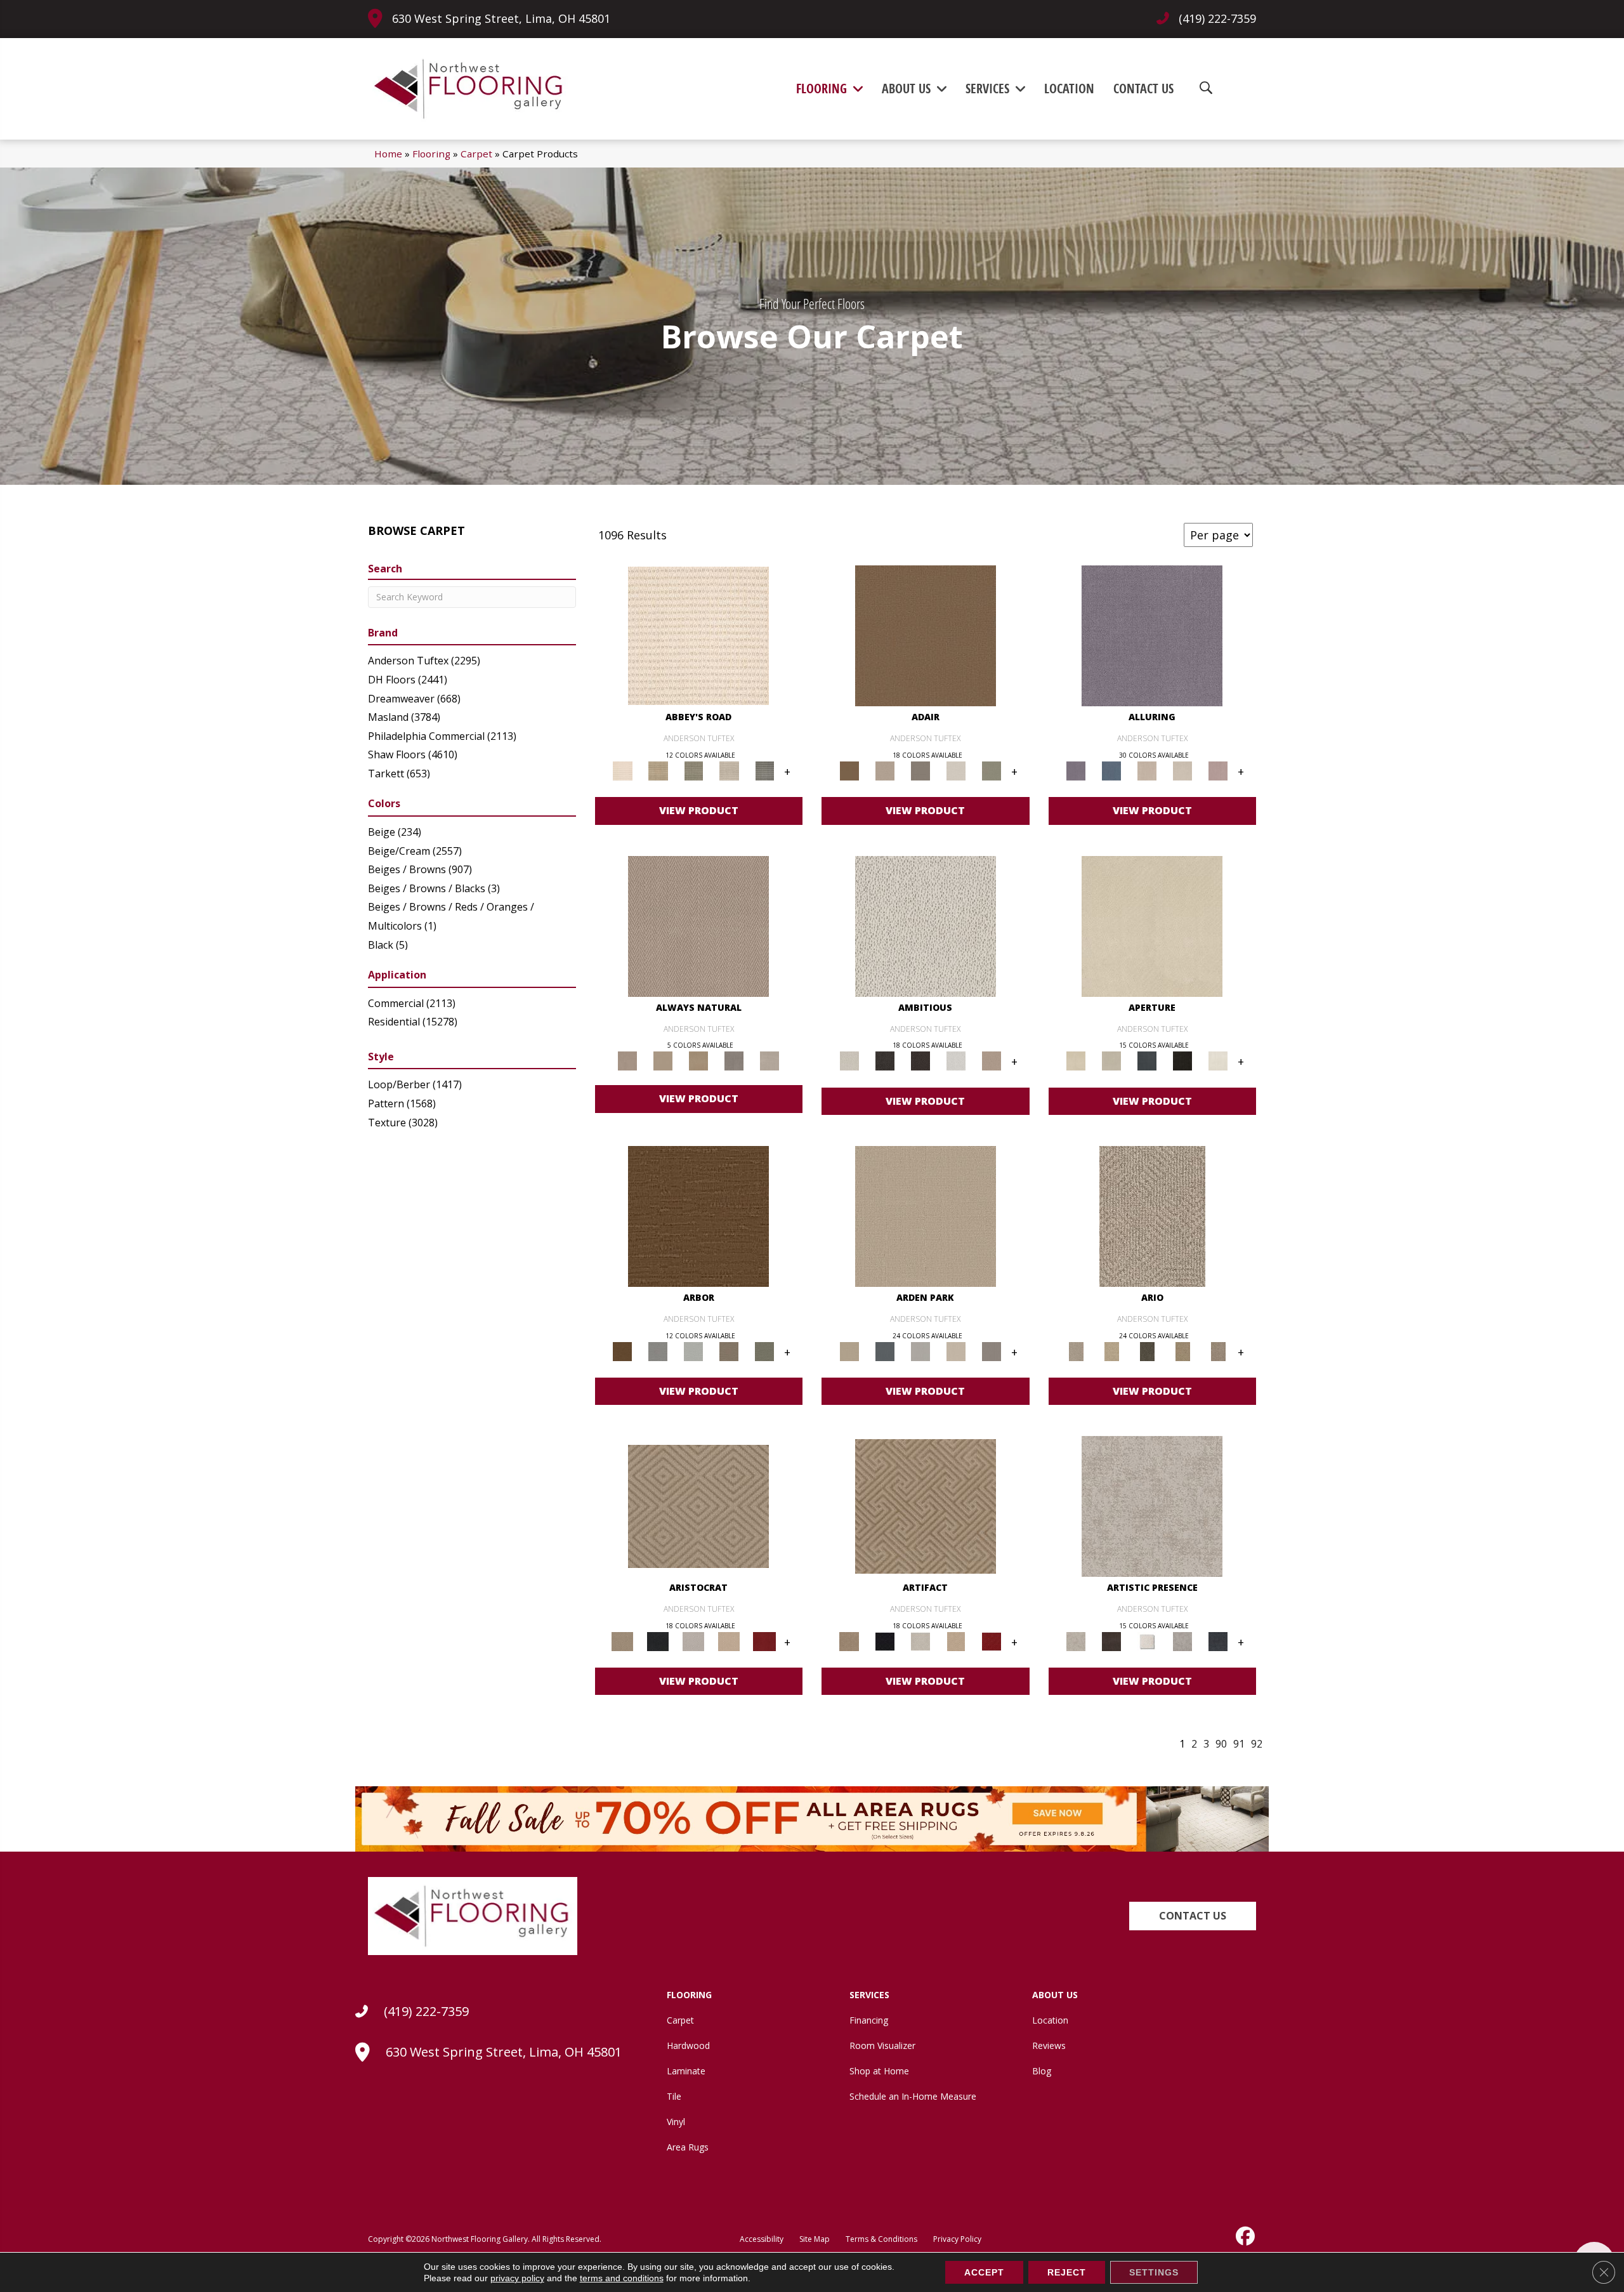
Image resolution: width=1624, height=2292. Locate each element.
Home (388, 154)
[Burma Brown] (1111, 1640)
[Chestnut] (698, 1215)
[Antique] (1111, 1350)
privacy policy (517, 2278)
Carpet (476, 154)
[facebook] (1244, 2236)
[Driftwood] (729, 1350)
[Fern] (764, 1350)
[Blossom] (1218, 770)
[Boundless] (693, 770)
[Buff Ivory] (1152, 925)
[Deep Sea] (1218, 1640)
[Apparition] (1147, 1350)
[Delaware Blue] (764, 770)
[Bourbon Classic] (926, 635)
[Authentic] (926, 1215)
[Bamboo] (658, 770)
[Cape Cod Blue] (1147, 1060)
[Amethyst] (1152, 635)
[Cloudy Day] (920, 1350)
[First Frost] (956, 1060)
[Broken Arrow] (1218, 1350)
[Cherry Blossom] (764, 1640)
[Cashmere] (729, 1640)
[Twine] (769, 1060)
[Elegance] (956, 770)
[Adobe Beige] (1152, 1215)
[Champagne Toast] (885, 770)
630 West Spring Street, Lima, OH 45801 (501, 18)
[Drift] (956, 1350)
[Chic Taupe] (729, 770)
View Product (699, 810)
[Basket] (698, 925)
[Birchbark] (1182, 770)
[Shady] (734, 1060)
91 (1239, 1744)
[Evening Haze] (992, 1350)
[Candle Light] (1147, 1640)
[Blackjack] (658, 1640)
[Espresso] (1182, 1060)
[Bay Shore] (1182, 1350)
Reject (1067, 2272)
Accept (984, 2272)
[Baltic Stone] (1152, 1506)
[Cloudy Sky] (658, 1350)
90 (1221, 1744)
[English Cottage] (992, 770)
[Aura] (698, 635)
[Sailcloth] (698, 1060)
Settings (1154, 2272)
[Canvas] (926, 925)
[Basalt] (1147, 770)
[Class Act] (920, 770)
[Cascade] (693, 1640)
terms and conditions (622, 2278)
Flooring (431, 154)
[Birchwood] (698, 1506)
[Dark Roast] (920, 1060)
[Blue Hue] (885, 1350)
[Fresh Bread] (992, 1060)
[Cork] (663, 1060)
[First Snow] (1218, 1060)
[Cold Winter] (1182, 1640)
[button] (1193, 1916)
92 (1257, 1744)
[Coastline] (693, 1350)
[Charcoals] (885, 1060)
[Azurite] (1111, 770)
